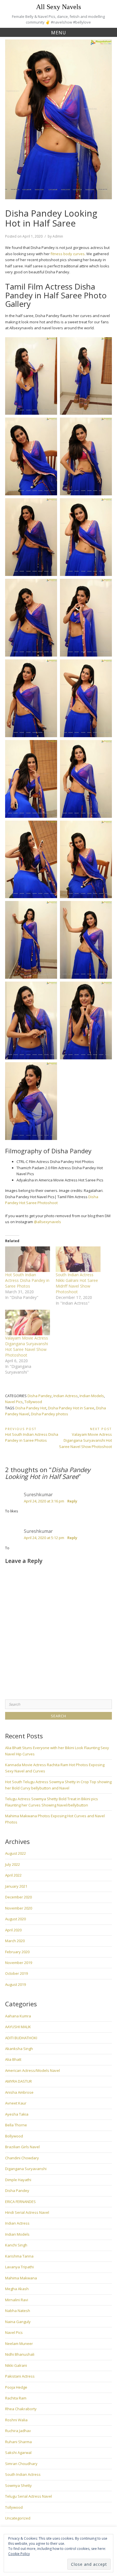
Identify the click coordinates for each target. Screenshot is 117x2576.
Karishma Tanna (19, 2256)
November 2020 (19, 1908)
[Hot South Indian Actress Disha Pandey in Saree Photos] (28, 1259)
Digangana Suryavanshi (26, 2169)
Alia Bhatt (13, 2059)
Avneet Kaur (16, 2103)
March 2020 (15, 1941)
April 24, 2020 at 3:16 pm (44, 1501)
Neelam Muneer (19, 2344)
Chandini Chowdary (22, 2158)
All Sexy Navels (58, 7)
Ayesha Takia (17, 2114)
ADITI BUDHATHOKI (21, 2038)
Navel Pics (14, 1402)
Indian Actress (66, 1396)
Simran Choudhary (21, 2464)
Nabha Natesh (18, 2311)
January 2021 (16, 1886)
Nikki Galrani (16, 2365)
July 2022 (12, 1864)
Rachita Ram (16, 2398)
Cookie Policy (19, 2554)
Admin (58, 236)
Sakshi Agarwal (18, 2453)
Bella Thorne (16, 2125)
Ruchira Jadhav (18, 2431)
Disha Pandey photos (50, 1414)
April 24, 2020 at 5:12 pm (44, 1538)
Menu (59, 33)
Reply (72, 1501)
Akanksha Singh (19, 2049)
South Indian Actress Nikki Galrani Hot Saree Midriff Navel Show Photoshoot (77, 1283)
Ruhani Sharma (18, 2442)
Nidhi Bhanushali (20, 2354)
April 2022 (13, 1875)
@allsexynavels (47, 1222)
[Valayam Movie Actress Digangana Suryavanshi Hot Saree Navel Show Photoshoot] (28, 1322)
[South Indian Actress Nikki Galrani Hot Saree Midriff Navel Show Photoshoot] (78, 1259)
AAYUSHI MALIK (18, 2027)
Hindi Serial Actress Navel (27, 2212)
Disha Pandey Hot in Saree (71, 1408)
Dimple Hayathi (18, 2180)
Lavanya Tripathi (19, 2267)
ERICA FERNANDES (20, 2202)
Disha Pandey (40, 1396)
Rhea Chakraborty (21, 2409)
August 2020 (15, 1919)
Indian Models (92, 1396)
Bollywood (14, 2136)
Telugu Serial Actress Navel (29, 2496)
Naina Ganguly (18, 2322)
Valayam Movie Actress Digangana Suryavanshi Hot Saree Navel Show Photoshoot (27, 1346)
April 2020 (13, 1930)
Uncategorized (18, 2518)
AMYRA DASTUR (18, 2081)
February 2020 (17, 1952)
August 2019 (15, 1984)
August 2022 (15, 1853)
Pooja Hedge (16, 2387)
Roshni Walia (16, 2420)
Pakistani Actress (20, 2376)
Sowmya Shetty (18, 2485)
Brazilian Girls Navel (22, 2147)
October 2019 (16, 1973)
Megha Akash (17, 2289)
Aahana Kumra (18, 2016)
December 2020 (18, 1897)
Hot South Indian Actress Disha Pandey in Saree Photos (27, 1280)
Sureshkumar (38, 1495)
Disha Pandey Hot (31, 1408)
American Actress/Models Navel (33, 2070)
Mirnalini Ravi (17, 2300)
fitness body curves (67, 254)
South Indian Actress (23, 2474)
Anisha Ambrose (19, 2092)
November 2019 (19, 1963)
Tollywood (33, 1402)
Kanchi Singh (16, 2245)
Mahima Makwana (21, 2278)
